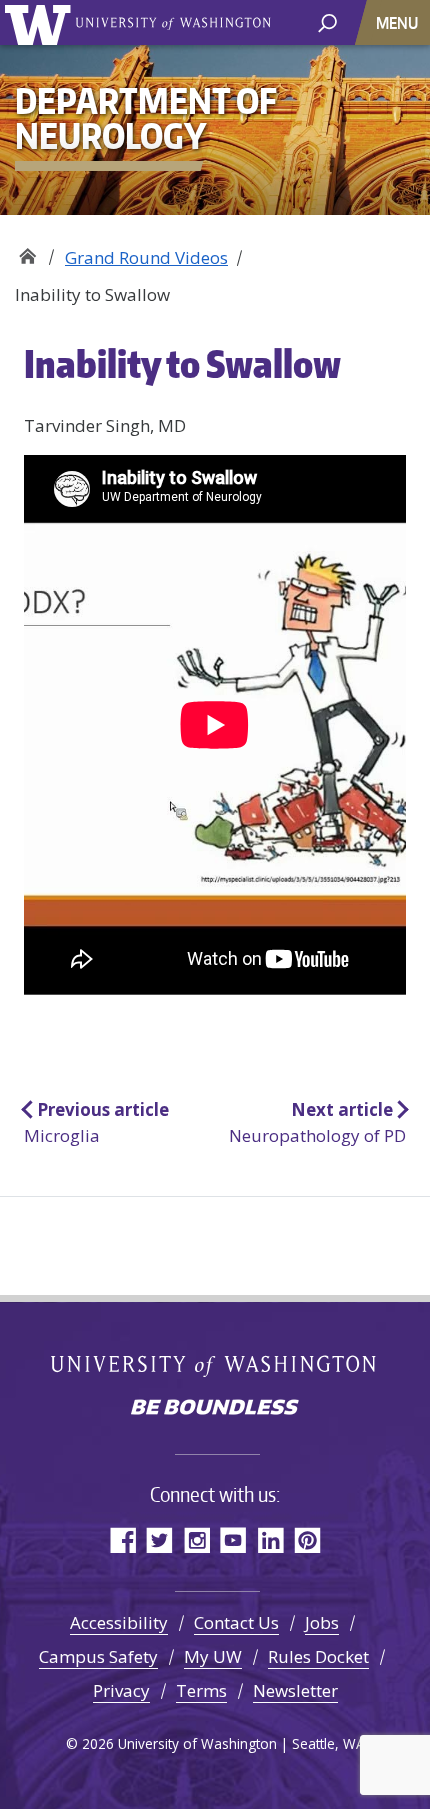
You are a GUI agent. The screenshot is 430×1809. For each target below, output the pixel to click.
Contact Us (236, 1622)
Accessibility (119, 1622)
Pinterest (307, 1539)
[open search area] (327, 21)
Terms (201, 1690)
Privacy (121, 1690)
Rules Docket (318, 1656)
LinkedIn (270, 1539)
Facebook (122, 1539)
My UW (213, 1656)
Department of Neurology (27, 250)
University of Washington (41, 22)
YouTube (233, 1539)
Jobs (322, 1622)
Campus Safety (98, 1656)
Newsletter (295, 1690)
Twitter (159, 1539)
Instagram (196, 1539)
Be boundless (215, 1409)
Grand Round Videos (146, 257)
